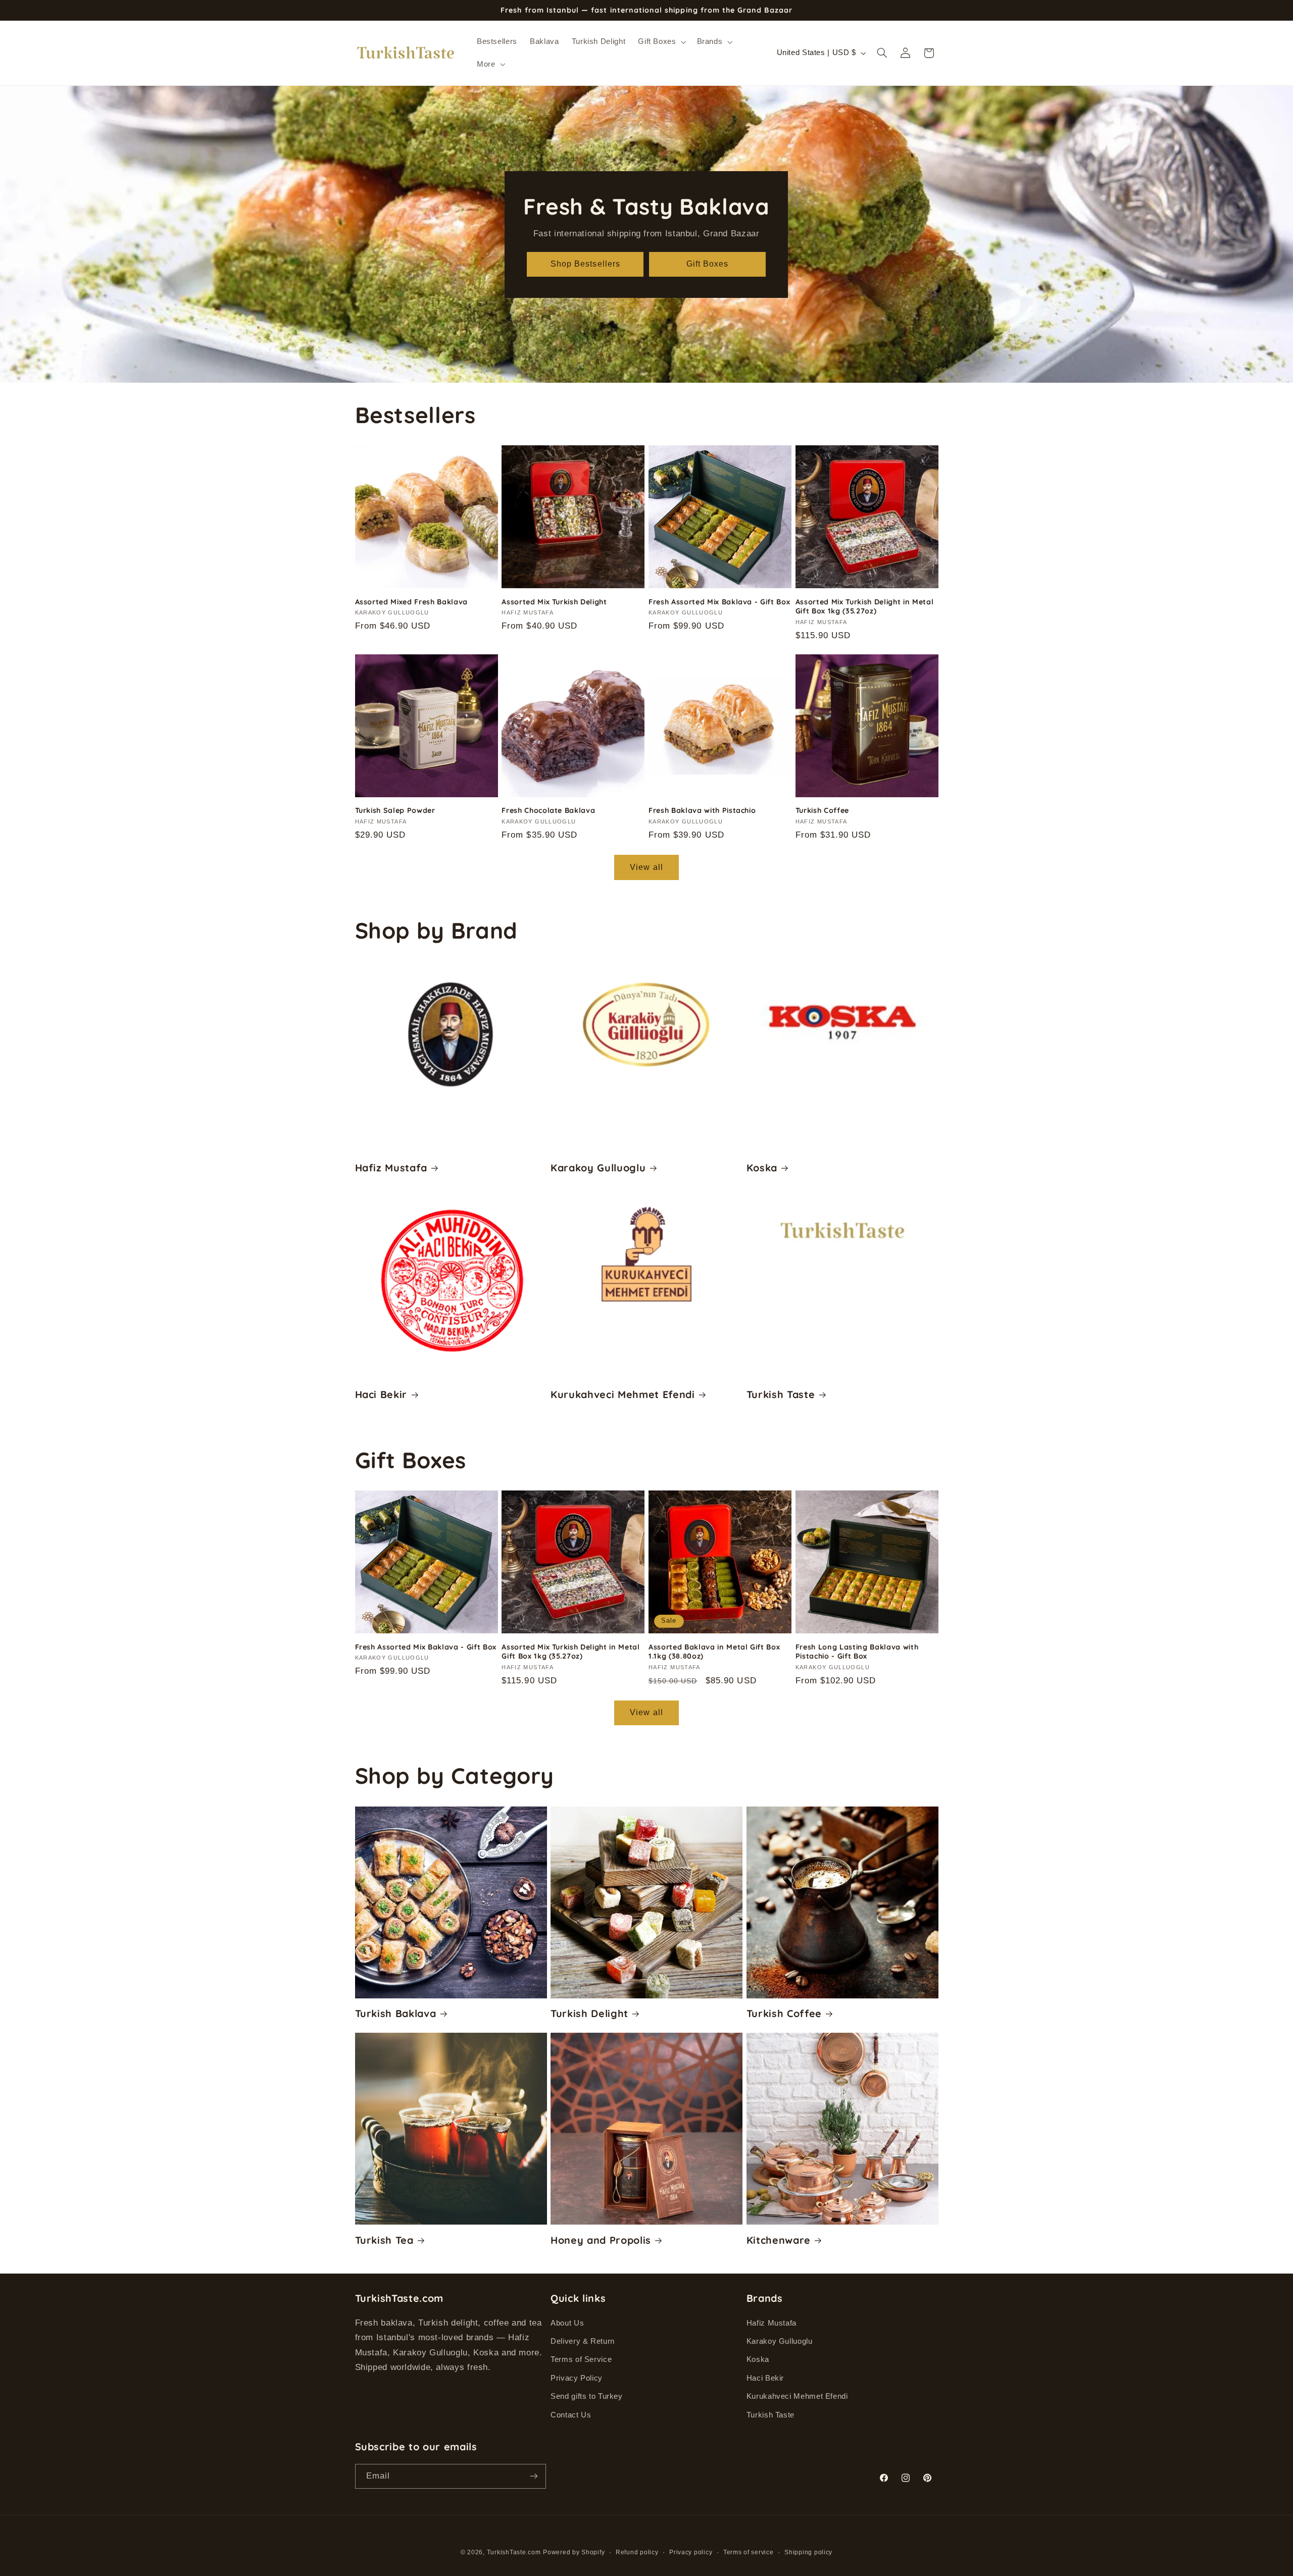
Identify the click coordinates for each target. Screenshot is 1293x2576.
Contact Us (571, 2415)
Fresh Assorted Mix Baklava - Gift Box (719, 602)
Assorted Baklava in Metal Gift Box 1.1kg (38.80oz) (714, 1652)
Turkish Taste (781, 1394)
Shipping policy (808, 2552)
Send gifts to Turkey (587, 2396)
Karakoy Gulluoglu (598, 1168)
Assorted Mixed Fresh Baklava (411, 602)
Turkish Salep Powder (395, 810)
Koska (762, 1168)
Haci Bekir (381, 1394)
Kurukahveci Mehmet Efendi (623, 1394)
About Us (567, 2323)
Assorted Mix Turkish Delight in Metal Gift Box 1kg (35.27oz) (864, 606)
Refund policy (637, 2552)
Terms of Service (581, 2359)
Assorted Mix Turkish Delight (554, 602)
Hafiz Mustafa (391, 1168)
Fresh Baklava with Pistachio (702, 810)
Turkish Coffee (822, 810)
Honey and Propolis (601, 2240)
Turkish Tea (384, 2240)
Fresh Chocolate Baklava (548, 810)
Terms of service (749, 2552)
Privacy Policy (577, 2378)
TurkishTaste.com (514, 2552)
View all (646, 867)
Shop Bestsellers (585, 264)
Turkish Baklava (396, 2013)
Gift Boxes (708, 264)
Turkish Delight (589, 2013)
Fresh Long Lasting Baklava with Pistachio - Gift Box (857, 1652)
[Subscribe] (533, 2476)
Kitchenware (779, 2240)
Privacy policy (691, 2552)
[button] (661, 42)
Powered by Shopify (574, 2552)
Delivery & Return (583, 2341)
